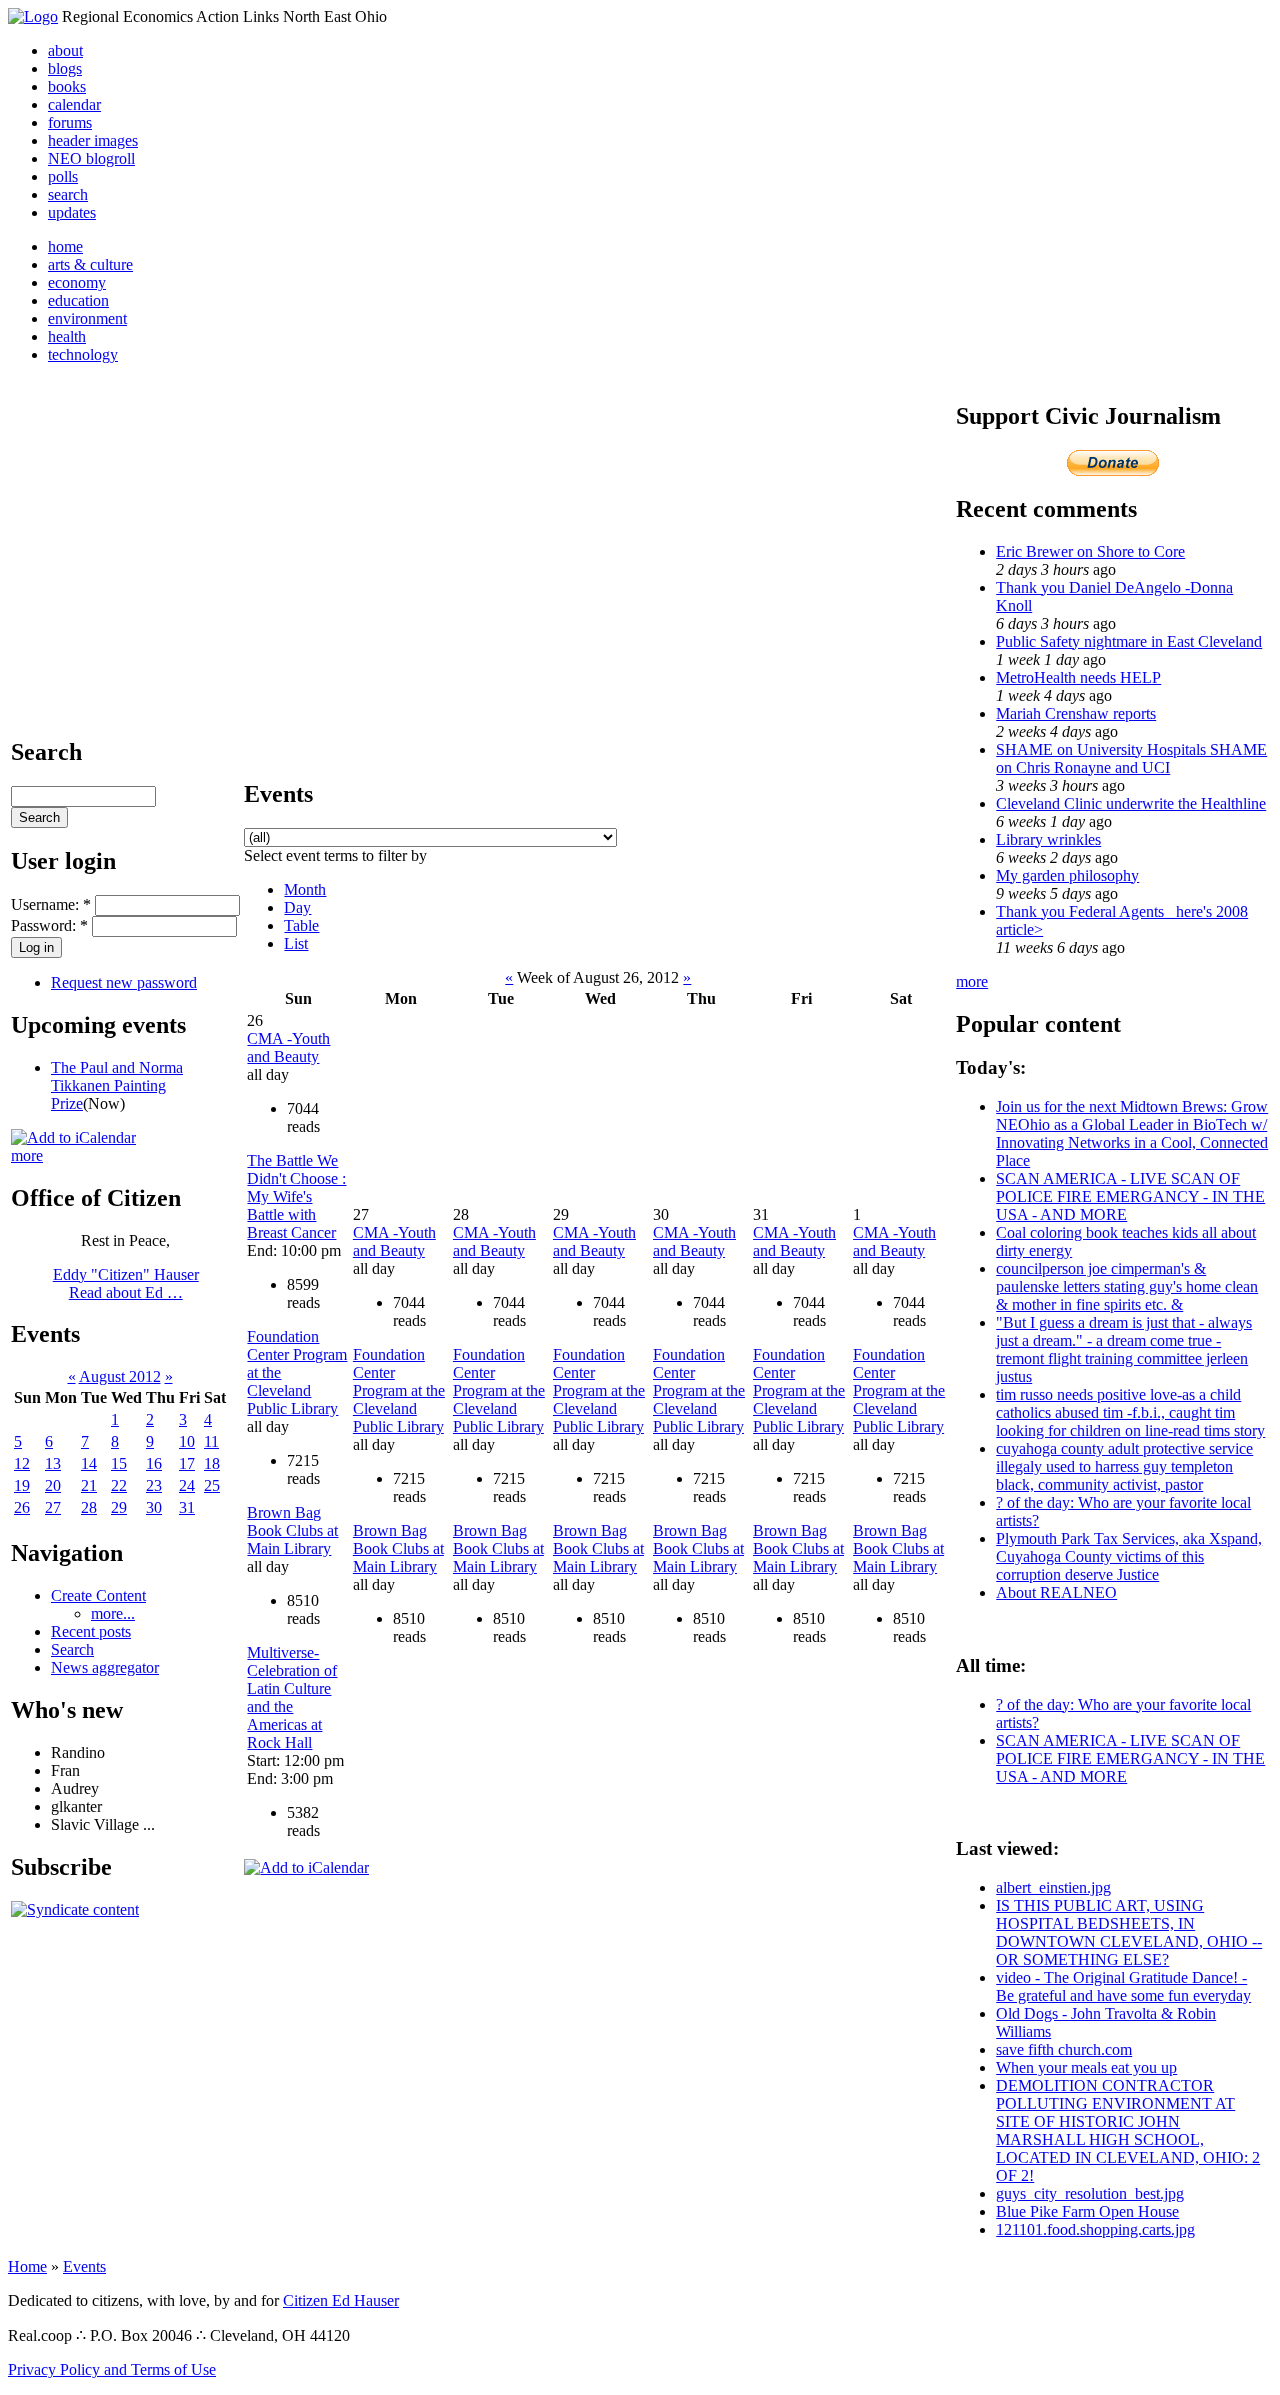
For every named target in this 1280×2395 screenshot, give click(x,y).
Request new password (124, 982)
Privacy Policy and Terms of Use (112, 2369)
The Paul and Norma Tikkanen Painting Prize (117, 1085)
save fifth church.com (1064, 2049)
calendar (74, 104)
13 (53, 1463)
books (67, 86)
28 (89, 1507)
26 (22, 1507)
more (27, 1155)
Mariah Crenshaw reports (1076, 713)
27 (53, 1507)
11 (211, 1441)
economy (77, 282)
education (78, 300)
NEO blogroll (91, 158)
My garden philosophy (1067, 875)
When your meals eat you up (1086, 2067)
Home (27, 2266)
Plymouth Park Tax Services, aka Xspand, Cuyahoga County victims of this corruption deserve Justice (1129, 1556)
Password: (49, 925)
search (68, 194)
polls (63, 176)
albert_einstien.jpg (1053, 1887)
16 (154, 1463)
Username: (51, 904)
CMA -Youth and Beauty (288, 1047)
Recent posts (91, 1631)
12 (22, 1463)
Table (301, 925)
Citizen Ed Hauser (341, 2300)
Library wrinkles (1048, 839)
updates (72, 212)
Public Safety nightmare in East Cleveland (1129, 641)
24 (187, 1485)
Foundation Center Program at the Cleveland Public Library (399, 1390)
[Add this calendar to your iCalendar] (73, 1137)
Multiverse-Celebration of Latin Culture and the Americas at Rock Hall (292, 1697)
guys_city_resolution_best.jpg (1090, 2193)
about (65, 50)
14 (89, 1463)
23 (154, 1485)
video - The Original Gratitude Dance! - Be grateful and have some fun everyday (1123, 1986)
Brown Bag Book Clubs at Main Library (292, 1530)
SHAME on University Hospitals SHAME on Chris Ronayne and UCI (1131, 758)
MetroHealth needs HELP (1078, 677)
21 (89, 1485)
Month (305, 889)
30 (154, 1507)
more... (113, 1613)
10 (187, 1441)
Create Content (98, 1595)
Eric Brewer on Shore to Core (1090, 551)
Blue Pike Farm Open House (1087, 2211)
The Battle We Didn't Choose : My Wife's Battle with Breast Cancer (296, 1196)
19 (22, 1485)
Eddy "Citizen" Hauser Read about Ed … (126, 1283)
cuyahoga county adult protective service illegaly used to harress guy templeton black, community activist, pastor (1124, 1466)
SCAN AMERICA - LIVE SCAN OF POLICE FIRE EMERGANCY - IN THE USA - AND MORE (1130, 1196)
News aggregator (105, 1667)
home (65, 246)
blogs (65, 68)
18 (212, 1463)
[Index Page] (33, 16)
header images (93, 140)
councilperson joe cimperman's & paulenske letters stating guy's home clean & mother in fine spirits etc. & (1127, 1286)
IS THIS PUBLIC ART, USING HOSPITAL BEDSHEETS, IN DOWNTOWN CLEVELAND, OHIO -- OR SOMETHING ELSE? (1129, 1932)
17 (187, 1463)
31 (187, 1507)
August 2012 (120, 1376)
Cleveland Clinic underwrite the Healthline (1131, 803)
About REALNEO (1056, 1592)
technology (83, 354)
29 (119, 1507)
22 (119, 1485)
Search (72, 1649)
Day (297, 907)
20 (53, 1485)
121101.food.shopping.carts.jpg (1095, 2229)
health (67, 336)
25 (212, 1485)
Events (84, 2266)
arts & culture (90, 264)
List (296, 943)
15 (119, 1463)
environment (87, 318)
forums (70, 122)
